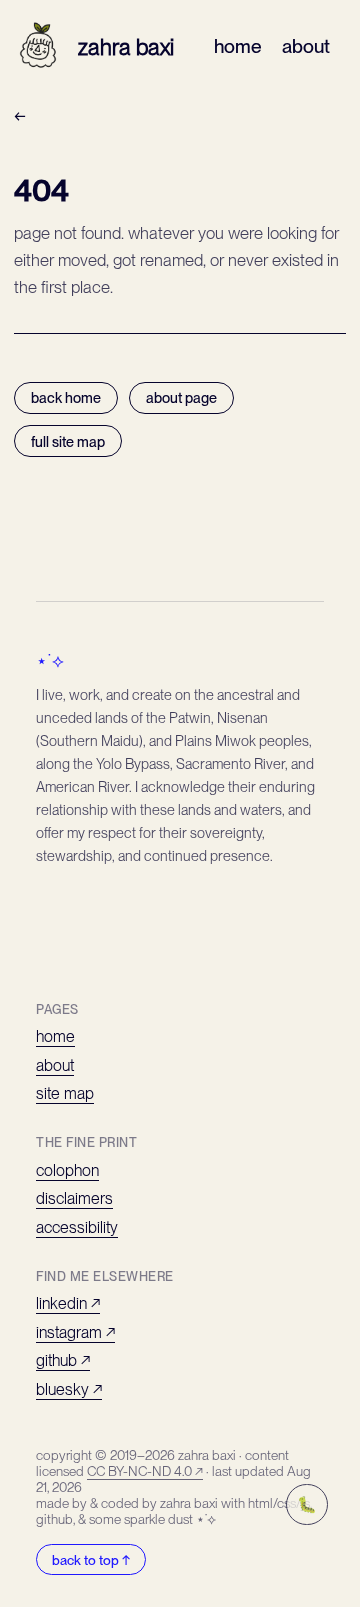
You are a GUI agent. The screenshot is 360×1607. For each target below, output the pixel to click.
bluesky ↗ (69, 1389)
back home (66, 397)
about (306, 46)
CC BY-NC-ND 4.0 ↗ (145, 1471)
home (238, 46)
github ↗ (63, 1360)
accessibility (77, 1227)
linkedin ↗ (68, 1303)
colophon (67, 1170)
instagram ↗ (75, 1332)
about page (181, 397)
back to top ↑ (91, 1560)
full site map (68, 441)
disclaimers (74, 1198)
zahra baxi (126, 47)
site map (65, 1093)
